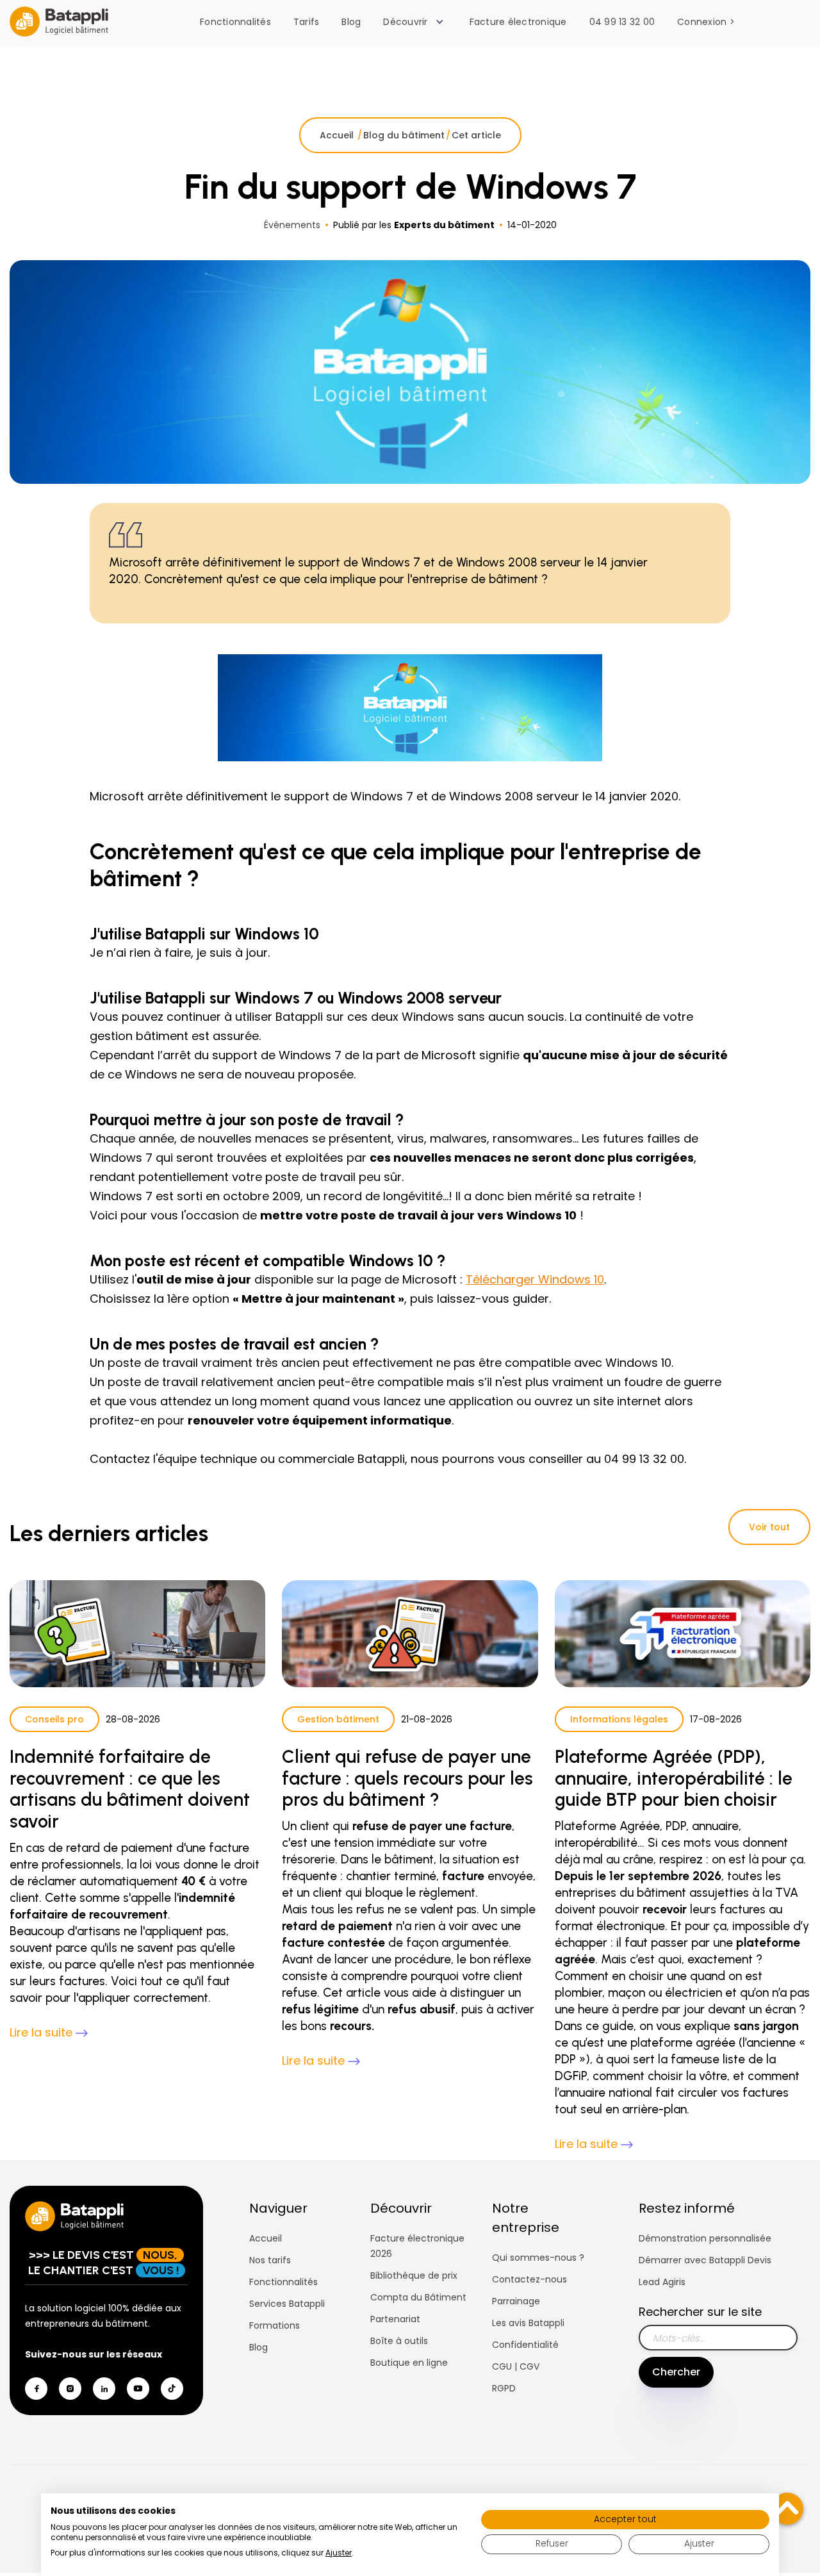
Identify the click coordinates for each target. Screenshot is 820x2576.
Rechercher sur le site (700, 2312)
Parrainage (516, 2301)
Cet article (476, 135)
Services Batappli (287, 2304)
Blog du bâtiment (404, 135)
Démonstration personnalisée (705, 2238)
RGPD (504, 2388)
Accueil (338, 135)
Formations (275, 2325)
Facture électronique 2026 (417, 2246)
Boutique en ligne (409, 2363)
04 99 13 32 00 (622, 22)
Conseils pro (54, 1719)
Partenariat (395, 2319)
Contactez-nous (529, 2279)
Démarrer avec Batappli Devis (705, 2260)
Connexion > (706, 22)
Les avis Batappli (528, 2323)
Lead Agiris (662, 2282)
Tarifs (307, 22)
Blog (351, 22)
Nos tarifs (270, 2260)
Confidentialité (525, 2345)
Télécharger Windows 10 (535, 1279)
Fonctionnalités (235, 22)
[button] (416, 22)
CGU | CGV (516, 2366)
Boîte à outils (399, 2341)
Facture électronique (518, 22)
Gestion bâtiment (338, 1719)
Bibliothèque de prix (414, 2275)
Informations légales (619, 1719)
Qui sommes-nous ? (538, 2258)
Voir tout (769, 1527)
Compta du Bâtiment (418, 2297)
